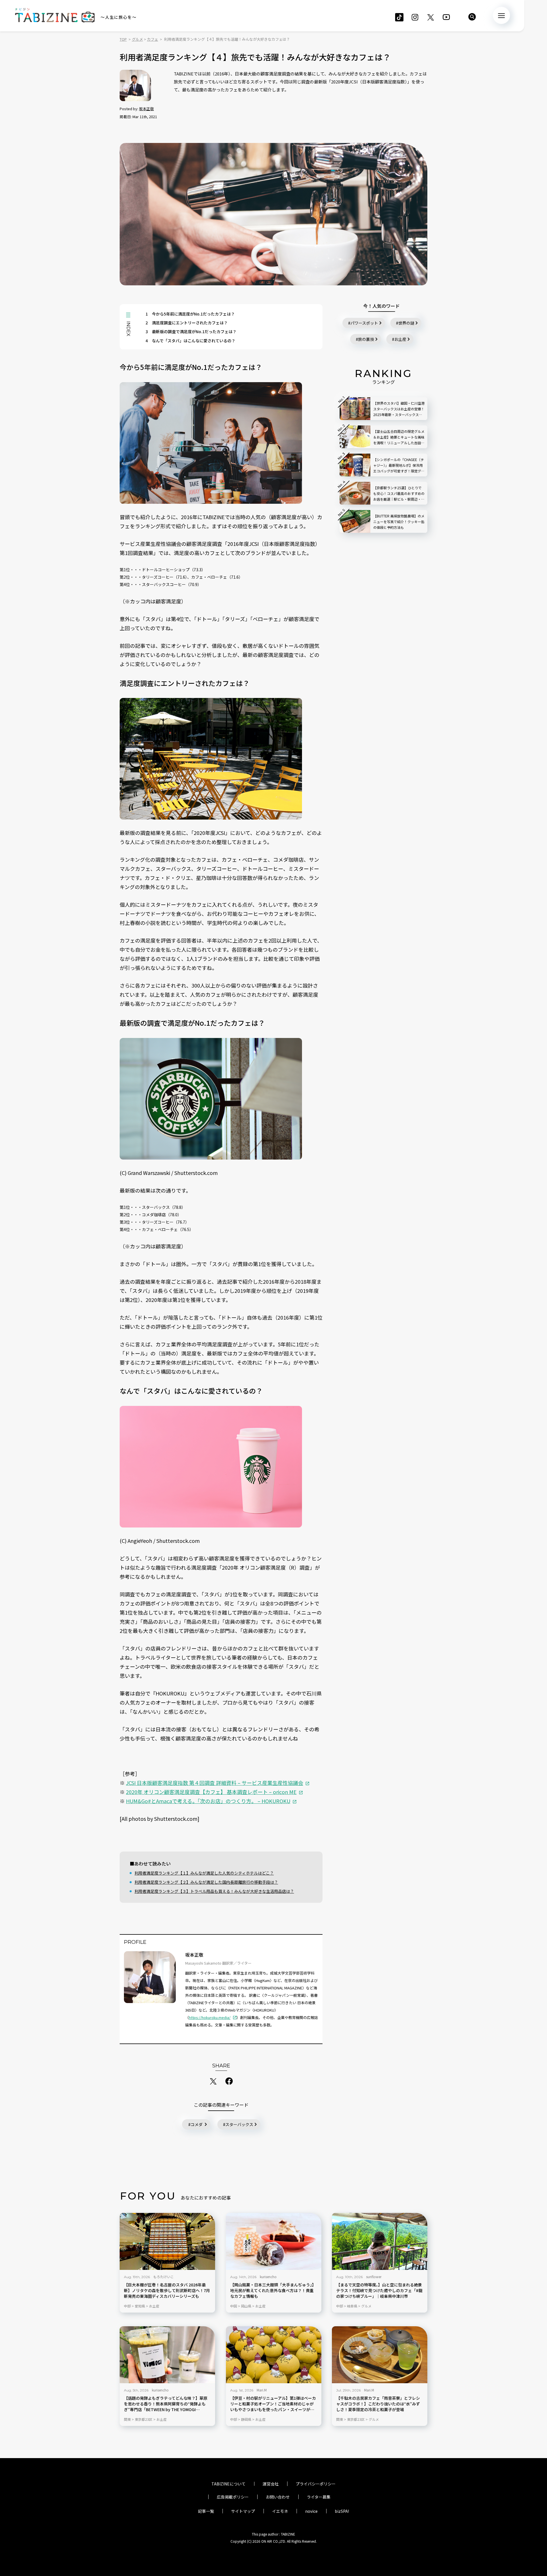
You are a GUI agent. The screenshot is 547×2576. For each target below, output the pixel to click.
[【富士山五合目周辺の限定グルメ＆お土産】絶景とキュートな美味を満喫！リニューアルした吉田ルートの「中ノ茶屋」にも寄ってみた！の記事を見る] (355, 437)
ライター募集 (319, 2497)
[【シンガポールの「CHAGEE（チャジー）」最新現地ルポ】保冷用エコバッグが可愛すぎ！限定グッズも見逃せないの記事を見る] (355, 465)
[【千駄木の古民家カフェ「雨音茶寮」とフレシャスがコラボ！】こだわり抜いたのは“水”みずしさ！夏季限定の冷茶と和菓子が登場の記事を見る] (380, 2355)
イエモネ (280, 2511)
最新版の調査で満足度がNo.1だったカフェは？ (191, 331)
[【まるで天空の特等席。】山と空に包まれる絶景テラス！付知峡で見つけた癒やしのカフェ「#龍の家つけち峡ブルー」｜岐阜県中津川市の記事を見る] (380, 2241)
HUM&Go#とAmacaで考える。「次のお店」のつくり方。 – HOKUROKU (208, 1801)
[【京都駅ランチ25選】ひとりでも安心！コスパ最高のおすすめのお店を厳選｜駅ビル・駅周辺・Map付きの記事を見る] (355, 493)
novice (311, 2511)
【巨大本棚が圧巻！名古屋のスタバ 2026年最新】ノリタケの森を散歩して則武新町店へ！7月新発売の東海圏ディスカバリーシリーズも (167, 2291)
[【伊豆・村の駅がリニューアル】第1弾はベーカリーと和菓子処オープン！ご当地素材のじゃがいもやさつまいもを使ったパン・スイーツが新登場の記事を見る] (274, 2355)
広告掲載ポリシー (233, 2497)
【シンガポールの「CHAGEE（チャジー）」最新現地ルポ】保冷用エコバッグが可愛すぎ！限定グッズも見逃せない (399, 465)
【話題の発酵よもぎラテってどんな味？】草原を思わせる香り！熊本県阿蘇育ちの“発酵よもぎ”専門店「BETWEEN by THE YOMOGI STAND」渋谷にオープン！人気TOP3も (166, 2404)
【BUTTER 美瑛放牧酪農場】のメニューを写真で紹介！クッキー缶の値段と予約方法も (399, 522)
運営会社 (271, 2484)
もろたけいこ (164, 2277)
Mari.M (262, 2390)
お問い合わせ (278, 2497)
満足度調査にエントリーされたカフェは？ (187, 323)
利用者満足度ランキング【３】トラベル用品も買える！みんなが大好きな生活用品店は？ (214, 1891)
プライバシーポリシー (316, 2484)
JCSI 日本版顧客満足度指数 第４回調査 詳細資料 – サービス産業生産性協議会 (215, 1783)
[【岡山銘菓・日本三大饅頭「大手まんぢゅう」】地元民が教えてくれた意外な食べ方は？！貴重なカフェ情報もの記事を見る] (274, 2241)
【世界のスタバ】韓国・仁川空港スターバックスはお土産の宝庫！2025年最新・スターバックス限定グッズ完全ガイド (399, 409)
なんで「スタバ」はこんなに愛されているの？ (190, 341)
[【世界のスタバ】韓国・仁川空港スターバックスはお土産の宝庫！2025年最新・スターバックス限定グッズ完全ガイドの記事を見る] (355, 409)
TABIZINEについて (228, 2484)
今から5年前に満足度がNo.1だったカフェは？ (190, 314)
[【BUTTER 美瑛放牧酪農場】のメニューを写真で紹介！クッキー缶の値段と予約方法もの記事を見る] (355, 521)
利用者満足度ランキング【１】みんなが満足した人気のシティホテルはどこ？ (204, 1873)
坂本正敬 (146, 109)
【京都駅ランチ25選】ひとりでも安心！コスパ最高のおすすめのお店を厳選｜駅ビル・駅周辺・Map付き (399, 494)
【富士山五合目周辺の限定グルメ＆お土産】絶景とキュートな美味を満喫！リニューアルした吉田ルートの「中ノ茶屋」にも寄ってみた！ (399, 437)
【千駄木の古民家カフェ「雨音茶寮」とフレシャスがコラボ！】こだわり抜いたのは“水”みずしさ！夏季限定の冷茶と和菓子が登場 (378, 2404)
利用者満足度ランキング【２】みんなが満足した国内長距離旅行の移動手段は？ (206, 1882)
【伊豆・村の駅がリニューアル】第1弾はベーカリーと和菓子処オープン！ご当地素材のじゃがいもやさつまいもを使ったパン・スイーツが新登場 (273, 2404)
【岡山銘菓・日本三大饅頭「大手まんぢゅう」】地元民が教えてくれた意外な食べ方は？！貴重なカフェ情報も (273, 2291)
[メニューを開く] (501, 15)
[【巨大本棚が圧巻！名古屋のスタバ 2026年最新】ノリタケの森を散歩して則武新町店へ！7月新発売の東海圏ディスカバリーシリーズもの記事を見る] (167, 2241)
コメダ (197, 2124)
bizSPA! (342, 2511)
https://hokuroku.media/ (210, 2017)
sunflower (374, 2277)
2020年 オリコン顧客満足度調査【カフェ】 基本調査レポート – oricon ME (211, 1792)
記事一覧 (206, 2511)
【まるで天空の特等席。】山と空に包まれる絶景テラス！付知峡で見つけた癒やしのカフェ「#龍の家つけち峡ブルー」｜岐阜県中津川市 (379, 2291)
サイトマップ (243, 2511)
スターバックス (239, 2124)
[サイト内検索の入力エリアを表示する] (472, 17)
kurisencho (268, 2277)
